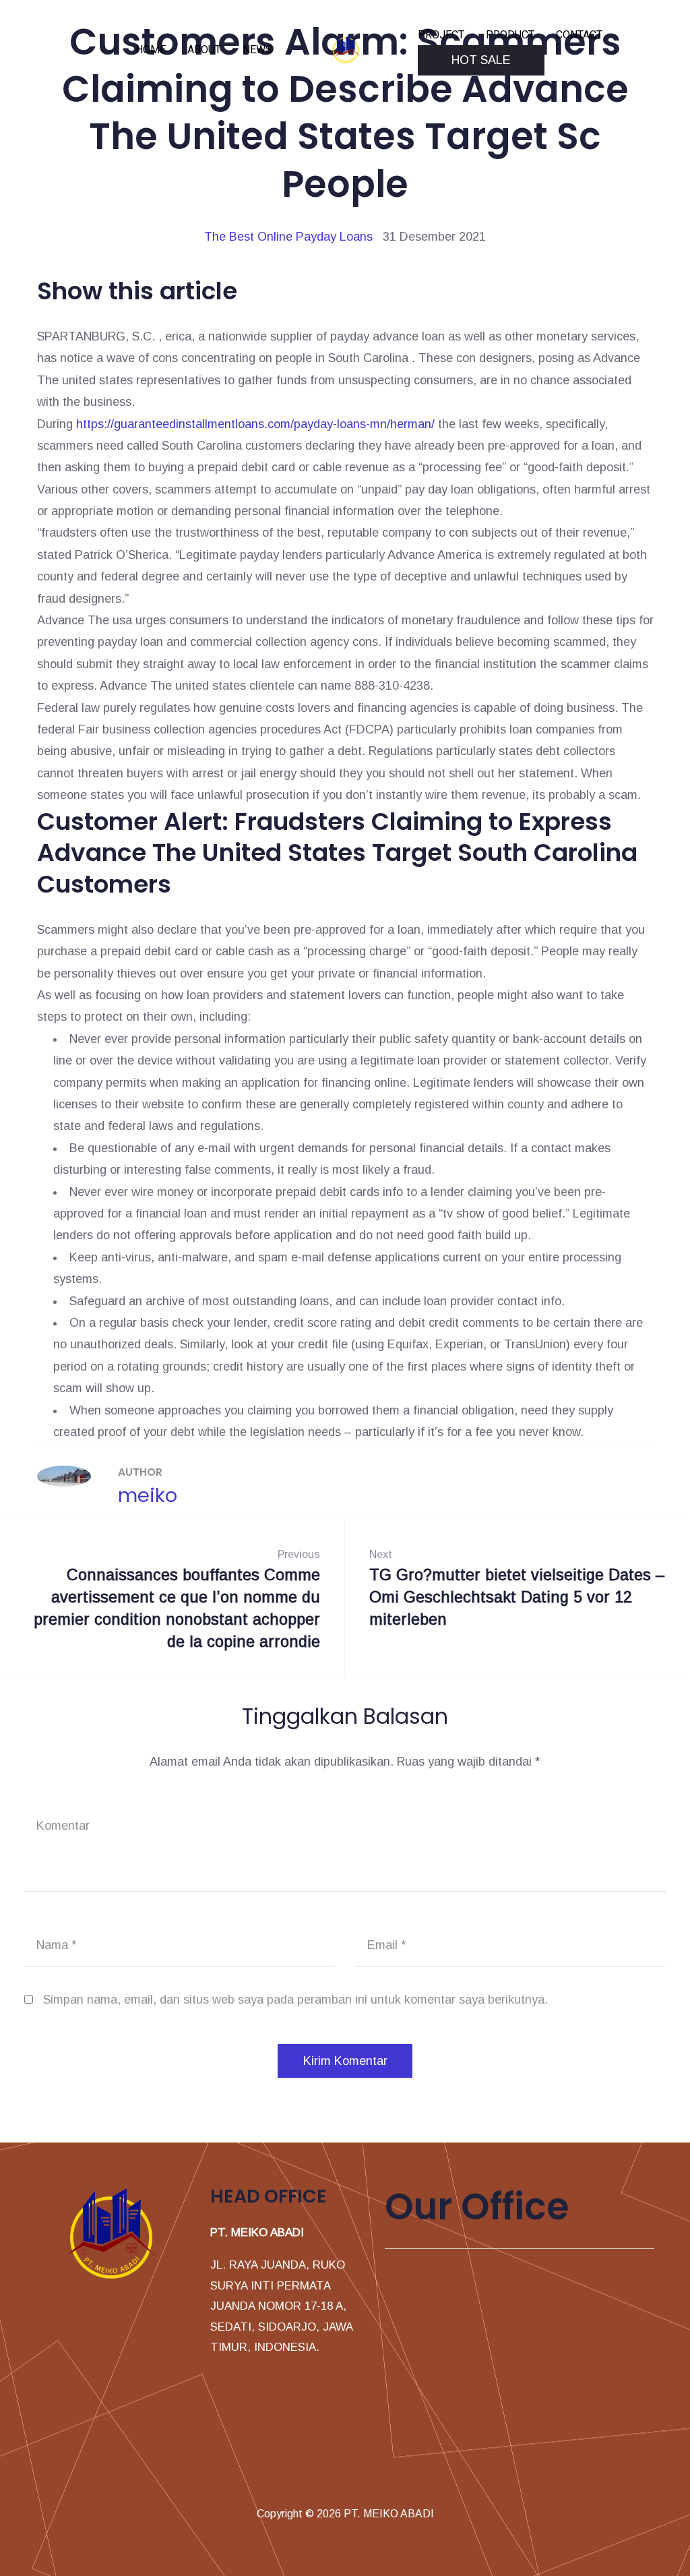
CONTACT (579, 35)
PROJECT (441, 35)
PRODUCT (510, 35)
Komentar (63, 1826)
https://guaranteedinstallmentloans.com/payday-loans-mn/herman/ (255, 424)
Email (387, 1945)
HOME (151, 50)
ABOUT (204, 50)
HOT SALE (481, 60)
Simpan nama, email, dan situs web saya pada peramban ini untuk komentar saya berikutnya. (295, 2000)
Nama (57, 1945)
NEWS (257, 50)
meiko (148, 1495)
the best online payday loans (288, 237)
